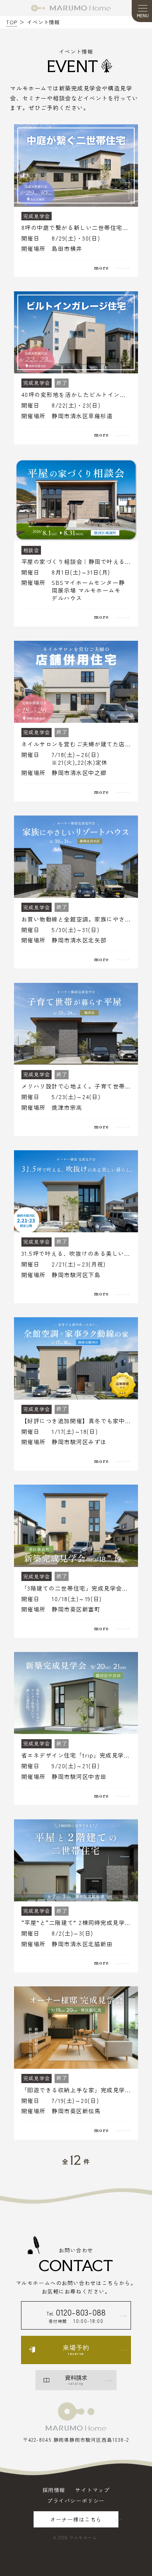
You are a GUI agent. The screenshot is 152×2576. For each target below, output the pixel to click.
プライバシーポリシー (76, 2501)
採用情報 (54, 2490)
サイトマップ (92, 2490)
